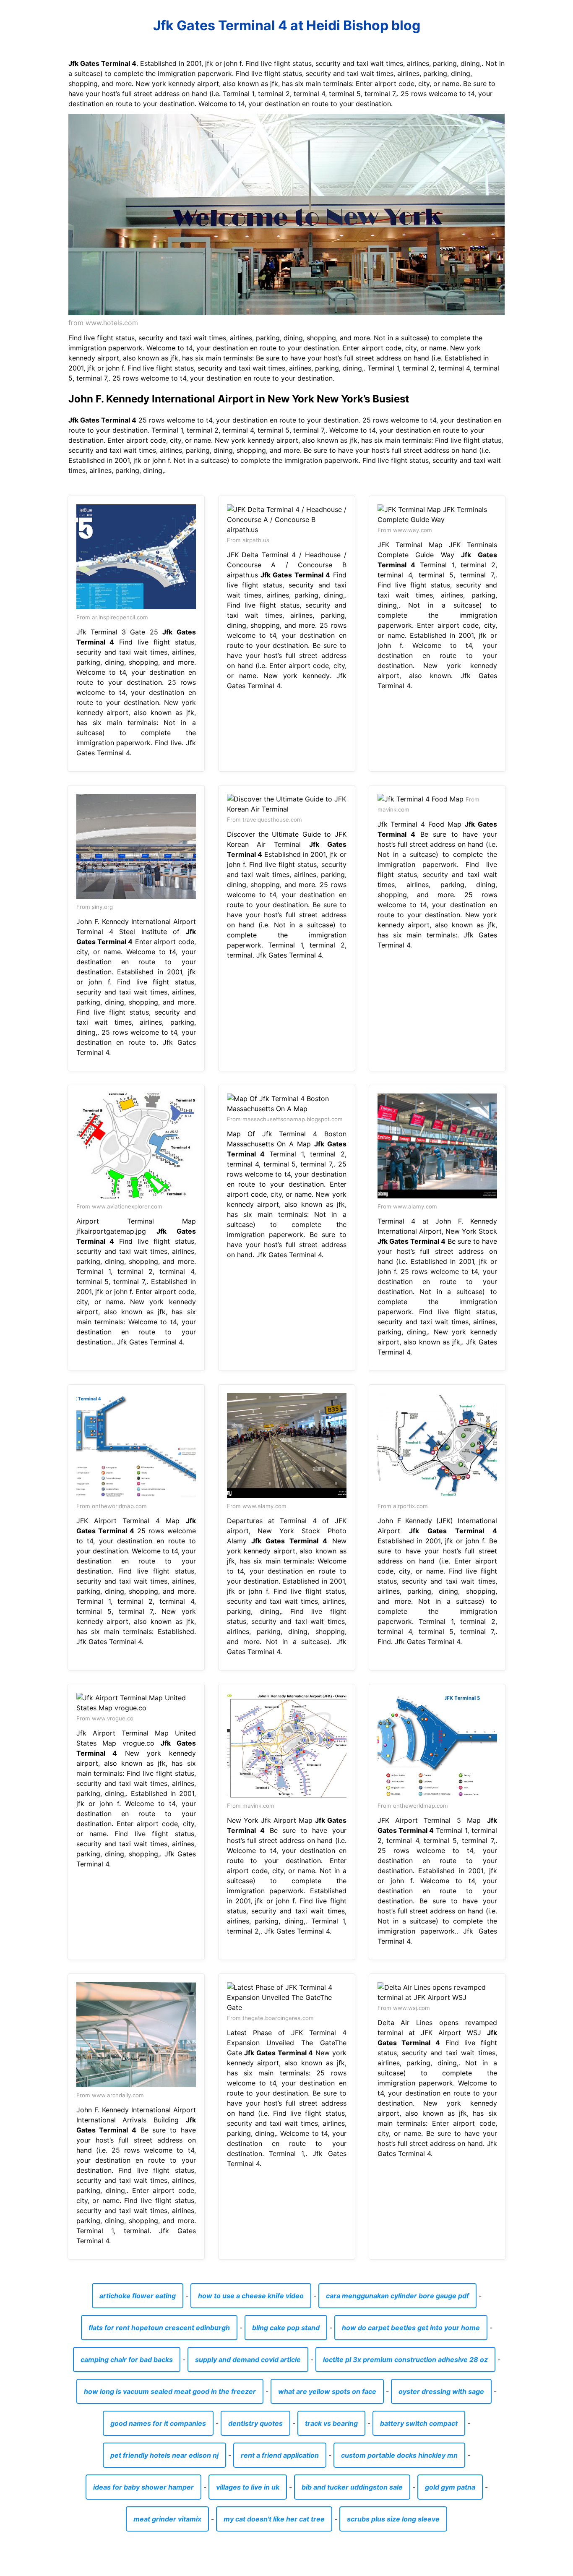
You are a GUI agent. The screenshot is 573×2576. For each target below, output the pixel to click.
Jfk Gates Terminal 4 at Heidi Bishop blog (287, 25)
